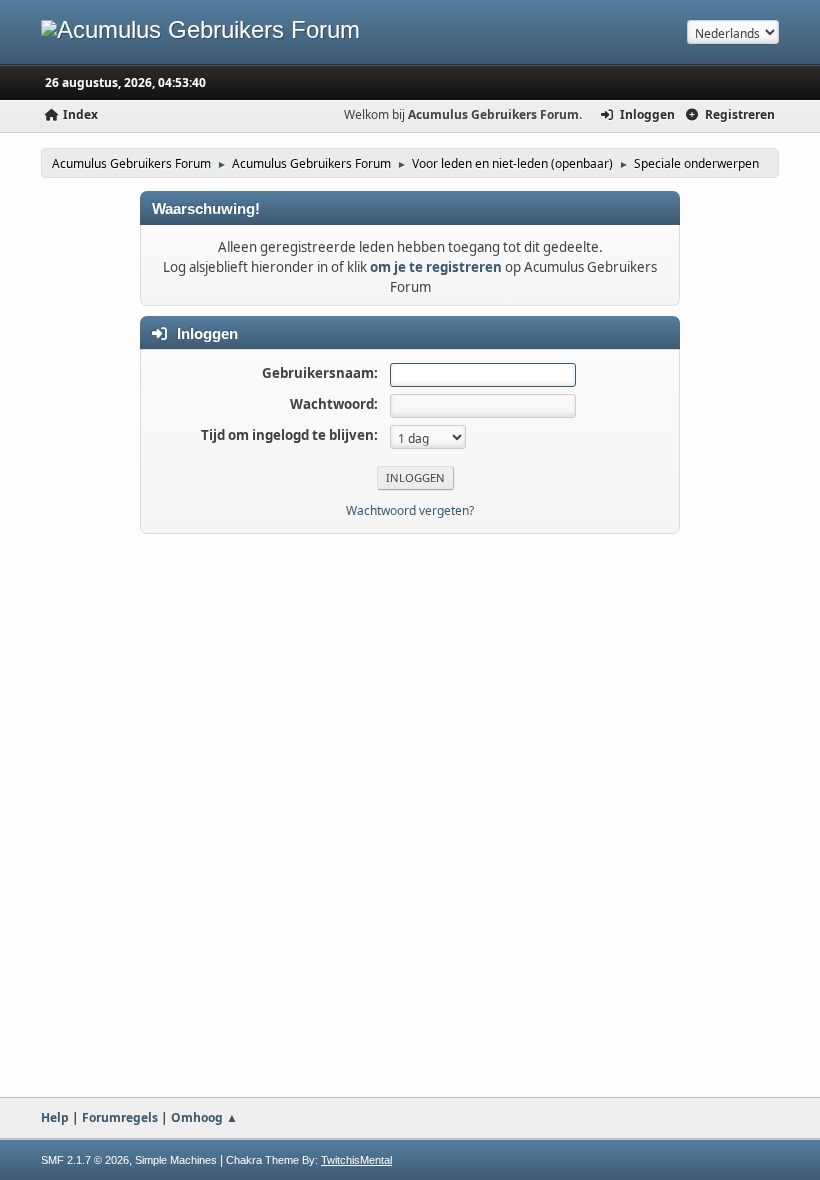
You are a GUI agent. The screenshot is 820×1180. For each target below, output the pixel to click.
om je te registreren (436, 267)
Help (55, 1117)
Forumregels (120, 1117)
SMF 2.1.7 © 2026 (85, 1160)
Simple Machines (176, 1160)
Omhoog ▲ (204, 1117)
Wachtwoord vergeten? (410, 510)
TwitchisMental (356, 1160)
